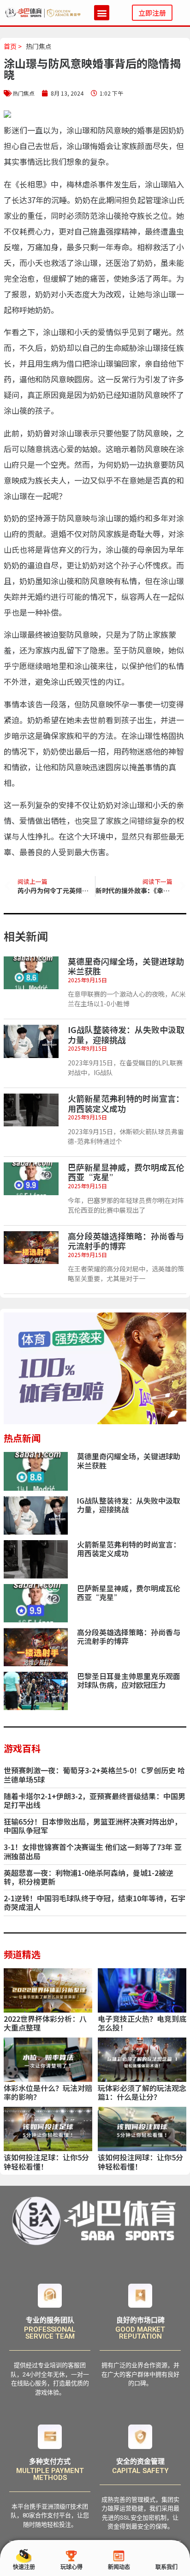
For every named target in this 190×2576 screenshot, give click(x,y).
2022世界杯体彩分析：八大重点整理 (45, 2023)
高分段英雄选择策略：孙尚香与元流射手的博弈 (126, 1241)
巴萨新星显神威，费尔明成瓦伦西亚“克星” (126, 1172)
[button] (102, 13)
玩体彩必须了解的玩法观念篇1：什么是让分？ (142, 2092)
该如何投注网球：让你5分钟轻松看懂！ (140, 2162)
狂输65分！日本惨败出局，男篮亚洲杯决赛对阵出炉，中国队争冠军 (93, 1826)
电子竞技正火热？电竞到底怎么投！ (142, 2023)
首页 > (13, 46)
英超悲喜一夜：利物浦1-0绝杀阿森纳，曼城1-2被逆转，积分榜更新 (89, 1877)
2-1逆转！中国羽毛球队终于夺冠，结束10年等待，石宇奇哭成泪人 (95, 1902)
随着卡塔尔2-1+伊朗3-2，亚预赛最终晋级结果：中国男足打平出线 (95, 1800)
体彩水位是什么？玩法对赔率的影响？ (48, 2092)
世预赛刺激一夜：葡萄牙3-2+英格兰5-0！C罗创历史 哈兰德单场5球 (94, 1775)
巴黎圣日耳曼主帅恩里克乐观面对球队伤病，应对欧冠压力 (129, 1680)
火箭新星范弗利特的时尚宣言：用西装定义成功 (126, 1103)
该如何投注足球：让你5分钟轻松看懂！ (46, 2162)
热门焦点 (39, 46)
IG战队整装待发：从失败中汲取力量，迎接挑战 (126, 1034)
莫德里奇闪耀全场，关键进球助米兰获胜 (126, 966)
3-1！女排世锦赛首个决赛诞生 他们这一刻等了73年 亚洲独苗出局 (93, 1851)
